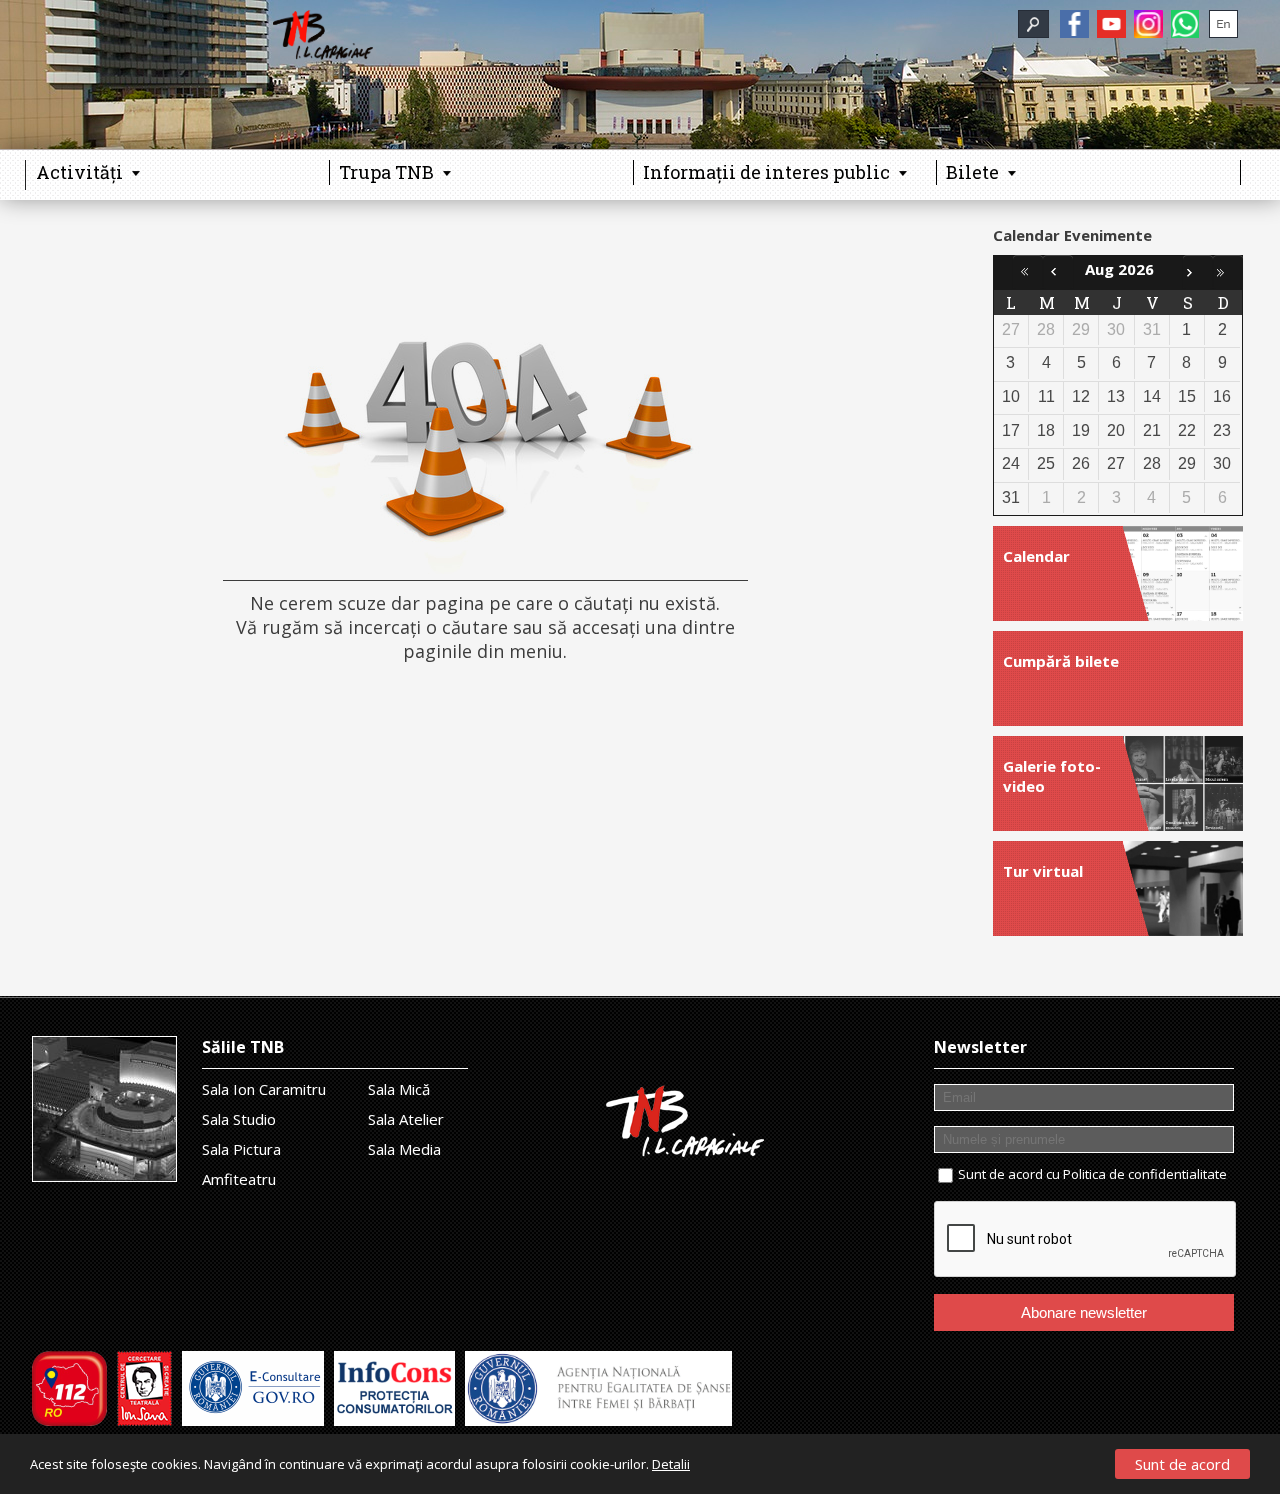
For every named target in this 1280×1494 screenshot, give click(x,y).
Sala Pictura (241, 1149)
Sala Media (404, 1149)
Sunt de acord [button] (1182, 1464)
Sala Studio (239, 1119)
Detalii (671, 1464)
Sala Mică (399, 1089)
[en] (1223, 24)
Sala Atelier (406, 1119)
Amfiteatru (239, 1179)
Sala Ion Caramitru (264, 1089)
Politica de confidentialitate (1145, 1174)
